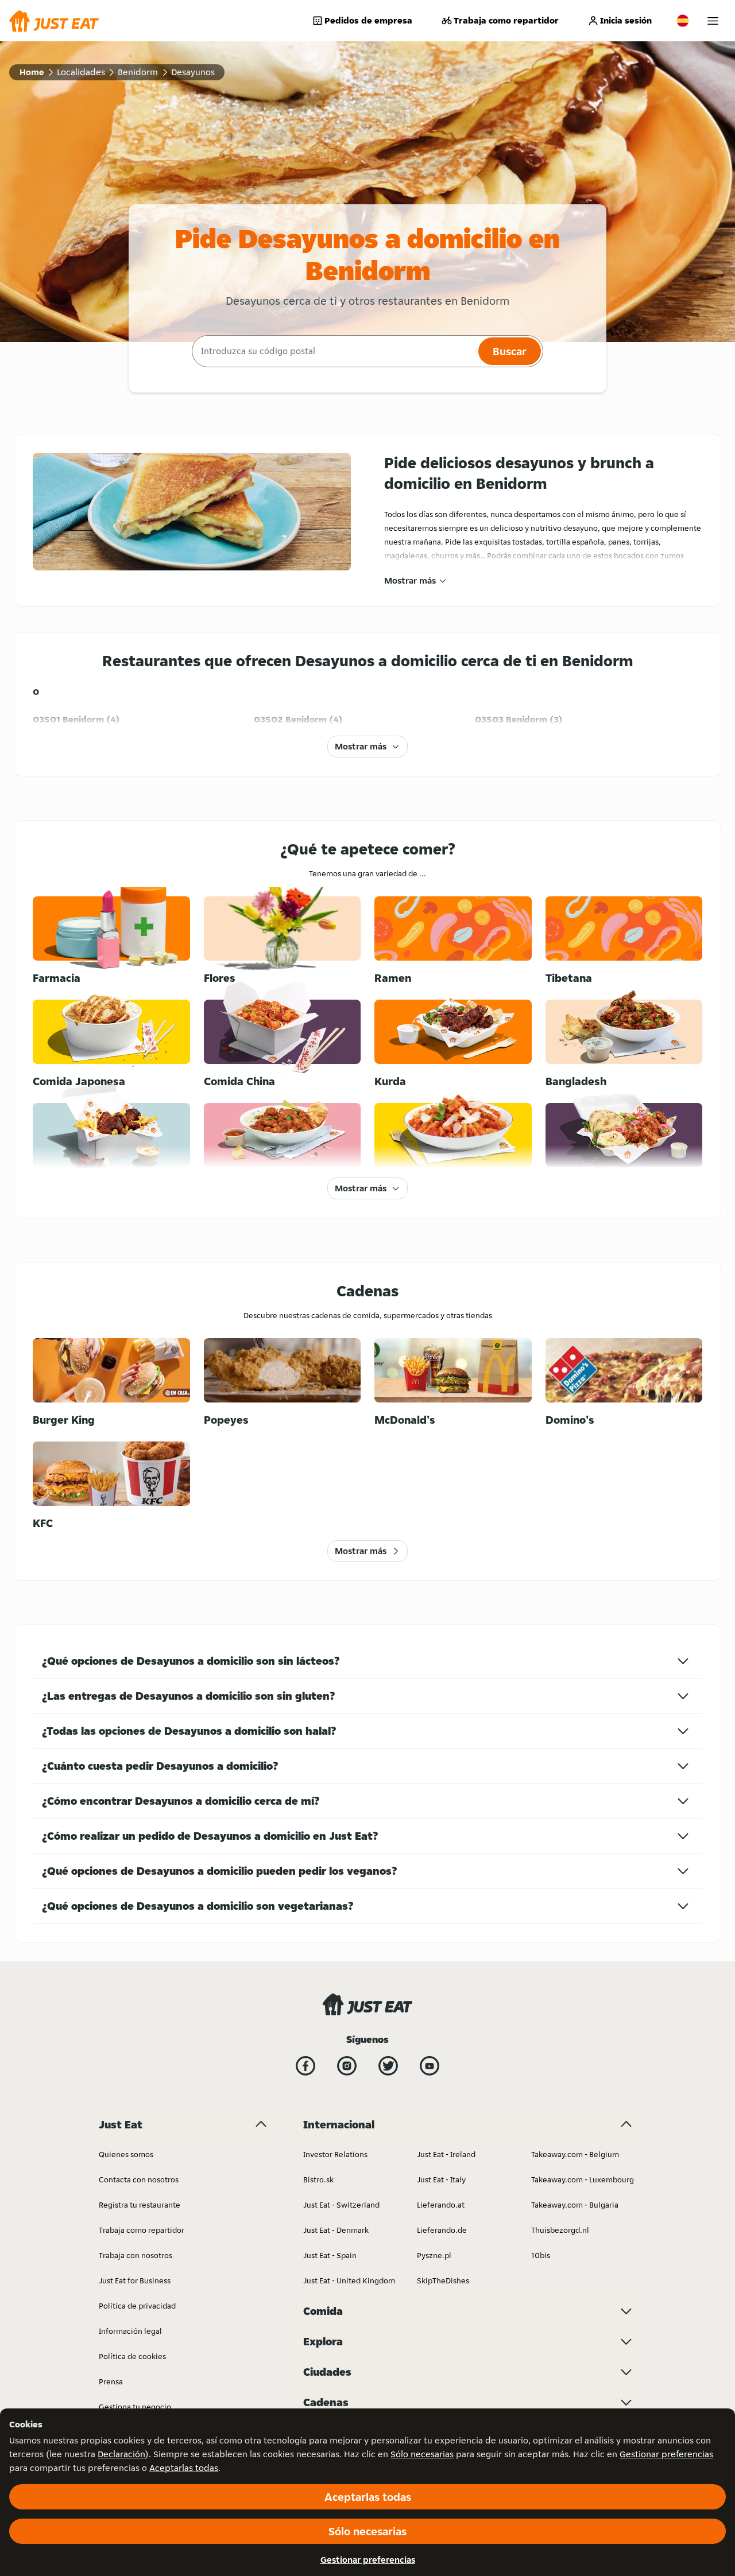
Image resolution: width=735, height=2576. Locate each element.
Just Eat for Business (135, 2280)
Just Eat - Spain (330, 2255)
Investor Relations (335, 2154)
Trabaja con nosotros (136, 2255)
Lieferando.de (442, 2230)
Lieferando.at (441, 2205)
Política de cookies (132, 2356)
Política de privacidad (137, 2306)
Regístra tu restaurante (140, 2205)
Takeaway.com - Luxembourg (583, 2179)
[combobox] (334, 351)
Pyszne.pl (434, 2255)
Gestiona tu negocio (135, 2407)
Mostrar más (410, 580)
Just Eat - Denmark (336, 2230)
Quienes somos (126, 2154)
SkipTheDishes (443, 2280)
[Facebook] (305, 2066)
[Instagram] (347, 2066)
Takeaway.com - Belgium (575, 2154)
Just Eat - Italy (441, 2179)
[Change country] (683, 21)
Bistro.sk (318, 2179)
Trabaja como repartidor (506, 20)
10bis (541, 2255)
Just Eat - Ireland (446, 2154)
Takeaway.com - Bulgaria (575, 2205)
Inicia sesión (626, 20)
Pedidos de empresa (368, 20)
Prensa (111, 2381)
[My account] (713, 21)
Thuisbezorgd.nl (560, 2230)
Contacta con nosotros (139, 2179)
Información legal (130, 2331)
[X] (388, 2066)
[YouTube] (430, 2066)
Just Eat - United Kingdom (349, 2280)
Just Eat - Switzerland (341, 2205)
